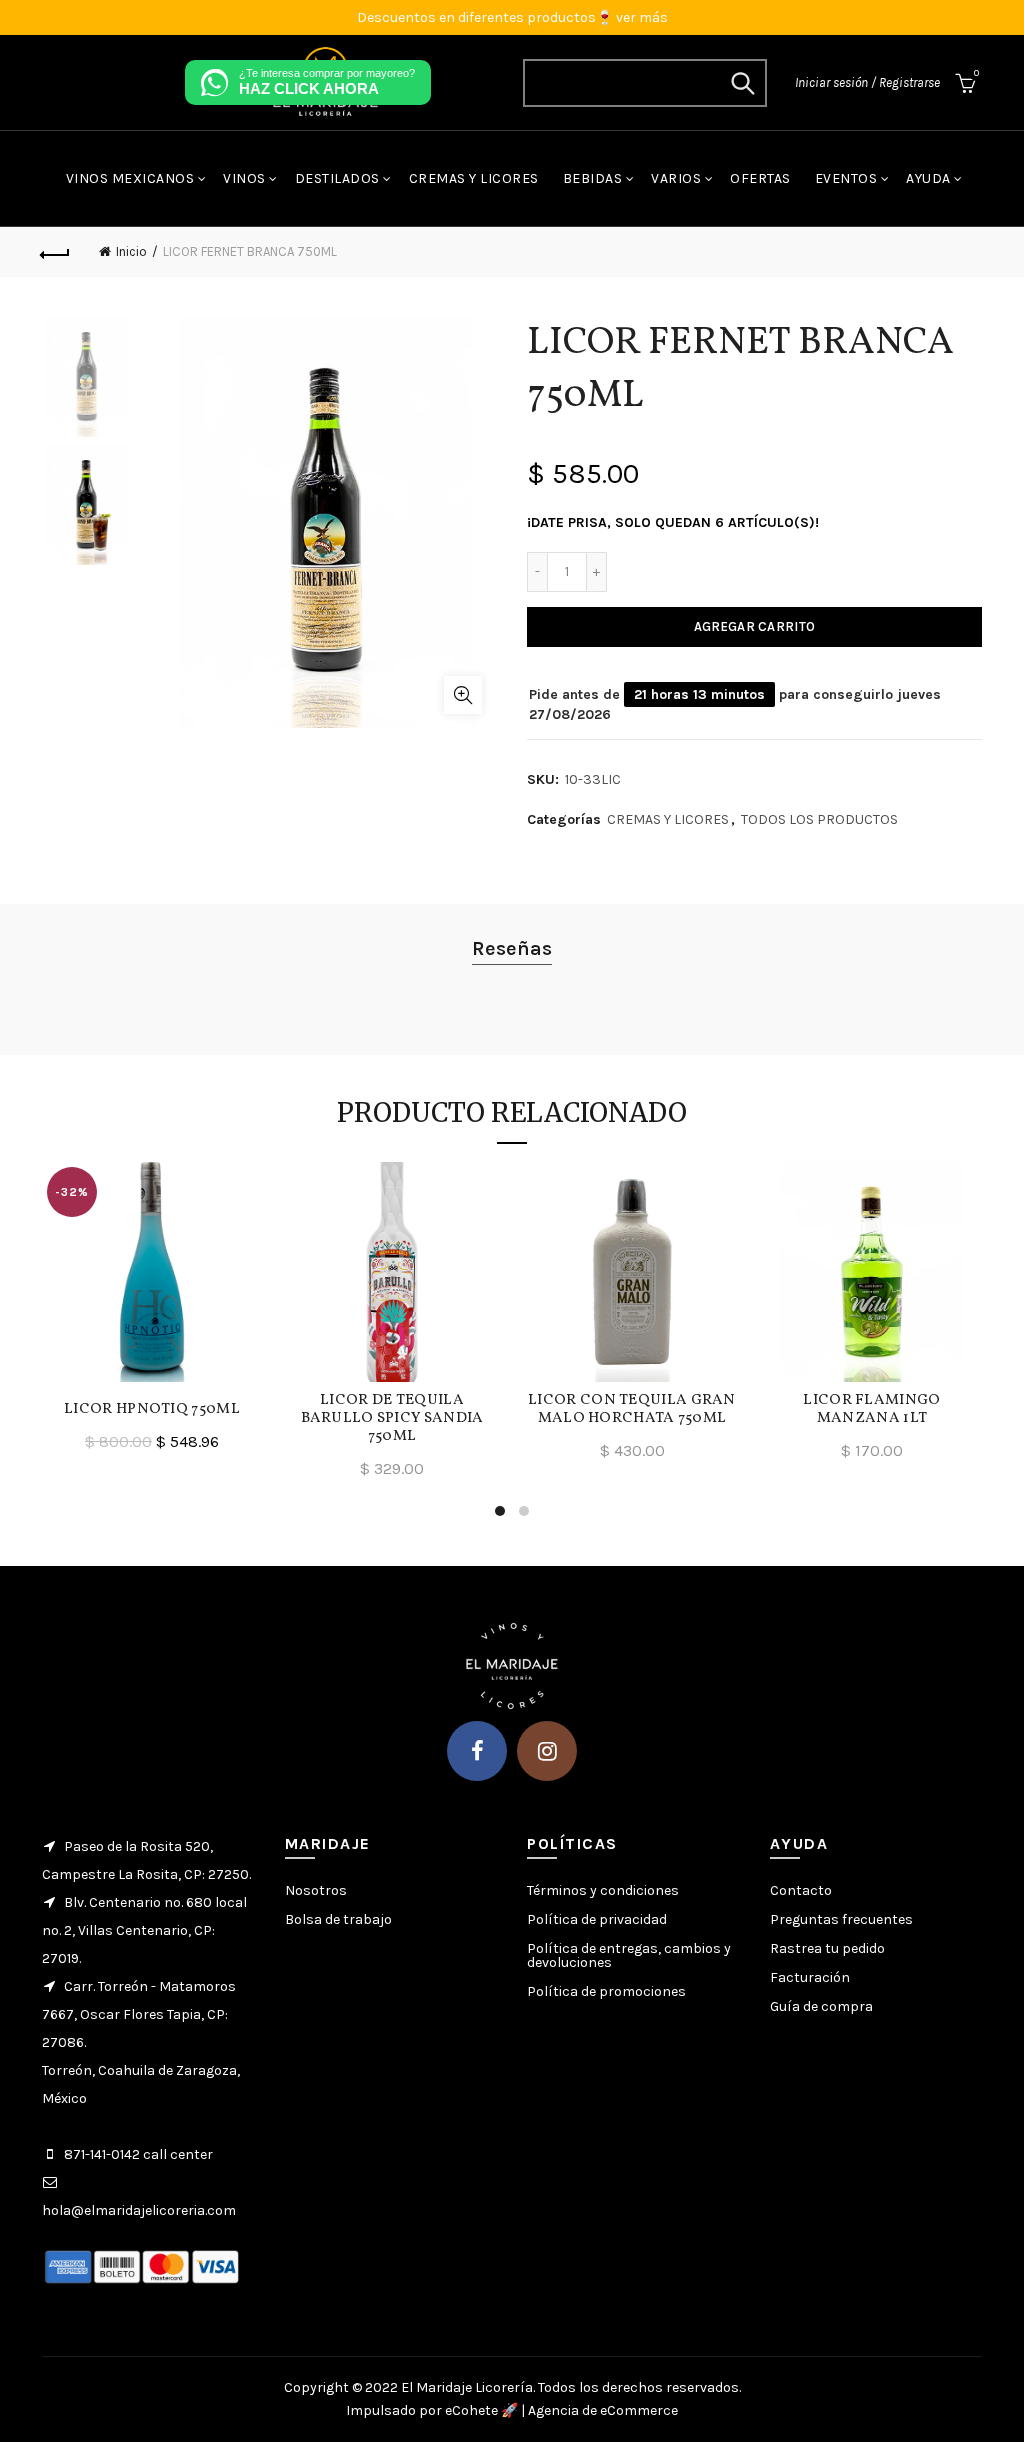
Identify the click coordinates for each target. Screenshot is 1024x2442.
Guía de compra (821, 2006)
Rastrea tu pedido (827, 1948)
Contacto (801, 1890)
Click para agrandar (463, 695)
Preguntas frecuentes (841, 1919)
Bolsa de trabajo (338, 1919)
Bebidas (593, 178)
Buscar (742, 83)
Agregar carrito (755, 626)
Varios (676, 178)
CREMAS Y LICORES (668, 819)
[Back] (56, 252)
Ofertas (760, 178)
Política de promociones (606, 1991)
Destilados (337, 178)
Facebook (477, 1751)
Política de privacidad (597, 1919)
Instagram (547, 1751)
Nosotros (316, 1890)
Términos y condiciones (603, 1890)
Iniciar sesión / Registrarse (867, 82)
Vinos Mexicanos (130, 178)
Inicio (131, 251)
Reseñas (512, 948)
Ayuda (928, 178)
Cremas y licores (474, 178)
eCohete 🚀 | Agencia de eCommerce (561, 2410)
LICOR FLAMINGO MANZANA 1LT (871, 1410)
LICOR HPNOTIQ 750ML (152, 1410)
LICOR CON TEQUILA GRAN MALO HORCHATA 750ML (632, 1410)
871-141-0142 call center (138, 2154)
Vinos (244, 178)
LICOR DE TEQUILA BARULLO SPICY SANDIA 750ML (392, 1419)
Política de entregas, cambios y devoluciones (629, 1955)
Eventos (846, 178)
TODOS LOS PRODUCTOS (819, 819)
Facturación (810, 1977)
